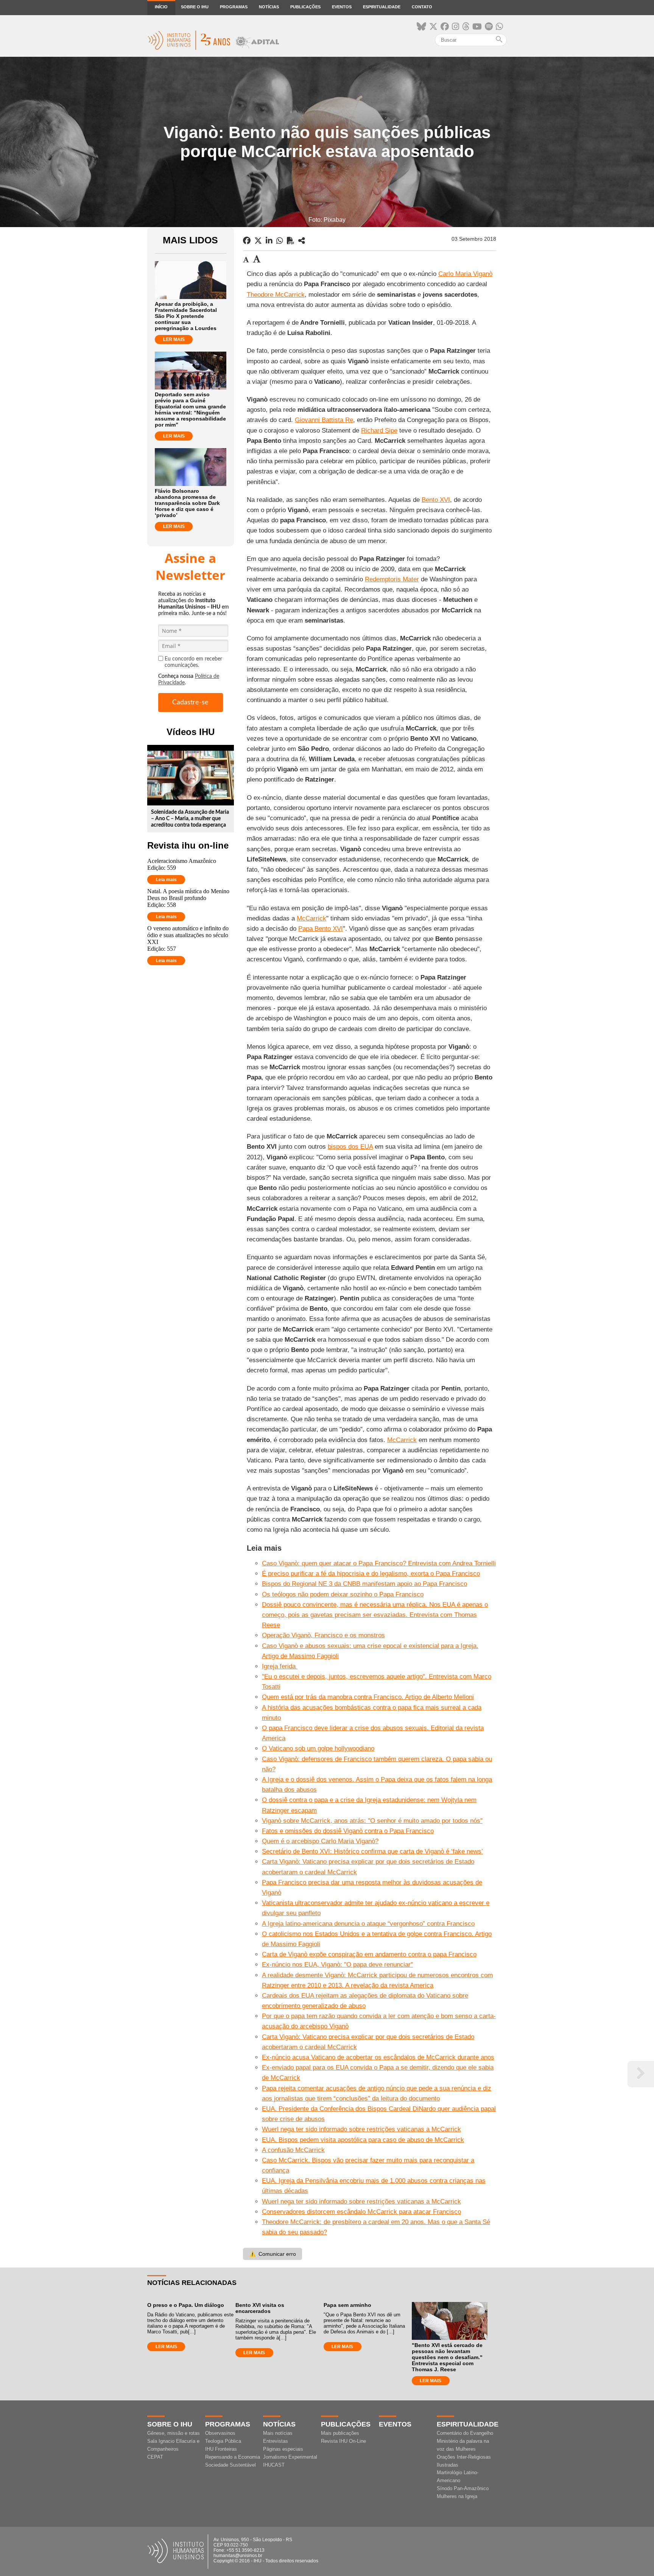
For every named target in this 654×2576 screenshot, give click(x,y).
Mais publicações (340, 2433)
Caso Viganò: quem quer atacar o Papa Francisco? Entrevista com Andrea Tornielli (379, 1563)
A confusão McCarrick (293, 2150)
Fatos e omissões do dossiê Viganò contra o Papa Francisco (348, 1831)
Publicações (305, 7)
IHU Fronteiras (221, 2449)
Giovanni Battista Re (324, 420)
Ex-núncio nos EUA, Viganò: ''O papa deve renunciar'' (337, 1965)
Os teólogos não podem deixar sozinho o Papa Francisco (343, 1594)
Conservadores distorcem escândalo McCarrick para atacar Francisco (361, 2212)
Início (161, 7)
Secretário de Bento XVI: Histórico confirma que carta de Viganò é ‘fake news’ (372, 1851)
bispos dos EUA (350, 1147)
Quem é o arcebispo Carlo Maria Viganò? (320, 1841)
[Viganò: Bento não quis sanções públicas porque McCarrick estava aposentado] (302, 241)
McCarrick (311, 918)
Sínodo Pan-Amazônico (463, 2488)
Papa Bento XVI (321, 929)
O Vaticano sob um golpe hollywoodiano (318, 1748)
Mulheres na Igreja (457, 2496)
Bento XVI (436, 500)
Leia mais (166, 880)
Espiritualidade (382, 7)
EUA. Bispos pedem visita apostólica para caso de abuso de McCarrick (363, 2140)
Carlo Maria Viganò (465, 274)
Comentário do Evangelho (465, 2433)
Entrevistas (276, 2441)
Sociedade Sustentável (230, 2465)
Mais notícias (278, 2433)
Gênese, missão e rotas (174, 2433)
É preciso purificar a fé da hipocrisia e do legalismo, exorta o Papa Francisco (371, 1574)
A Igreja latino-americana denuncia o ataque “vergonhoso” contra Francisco (368, 1924)
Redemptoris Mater (392, 579)
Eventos (342, 7)
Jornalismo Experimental (290, 2457)
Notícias (269, 7)
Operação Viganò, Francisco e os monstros (323, 1635)
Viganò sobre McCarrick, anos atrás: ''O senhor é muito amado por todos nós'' (372, 1821)
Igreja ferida (280, 1666)
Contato (422, 7)
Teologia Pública (223, 2441)
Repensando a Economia (233, 2457)
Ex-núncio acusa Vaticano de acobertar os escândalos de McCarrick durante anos (378, 2057)
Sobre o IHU (195, 7)
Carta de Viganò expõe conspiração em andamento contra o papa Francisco (369, 1954)
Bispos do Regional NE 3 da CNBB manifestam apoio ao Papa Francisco (364, 1584)
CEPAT (155, 2457)
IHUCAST (274, 2465)
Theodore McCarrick (276, 295)
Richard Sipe (379, 431)
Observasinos (220, 2433)
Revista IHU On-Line (343, 2441)
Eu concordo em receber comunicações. (193, 662)
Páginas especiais (283, 2449)
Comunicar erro (272, 2254)
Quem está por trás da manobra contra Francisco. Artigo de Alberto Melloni (368, 1697)
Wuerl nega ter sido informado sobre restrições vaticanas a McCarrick (361, 2129)
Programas (234, 7)
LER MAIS (174, 340)
